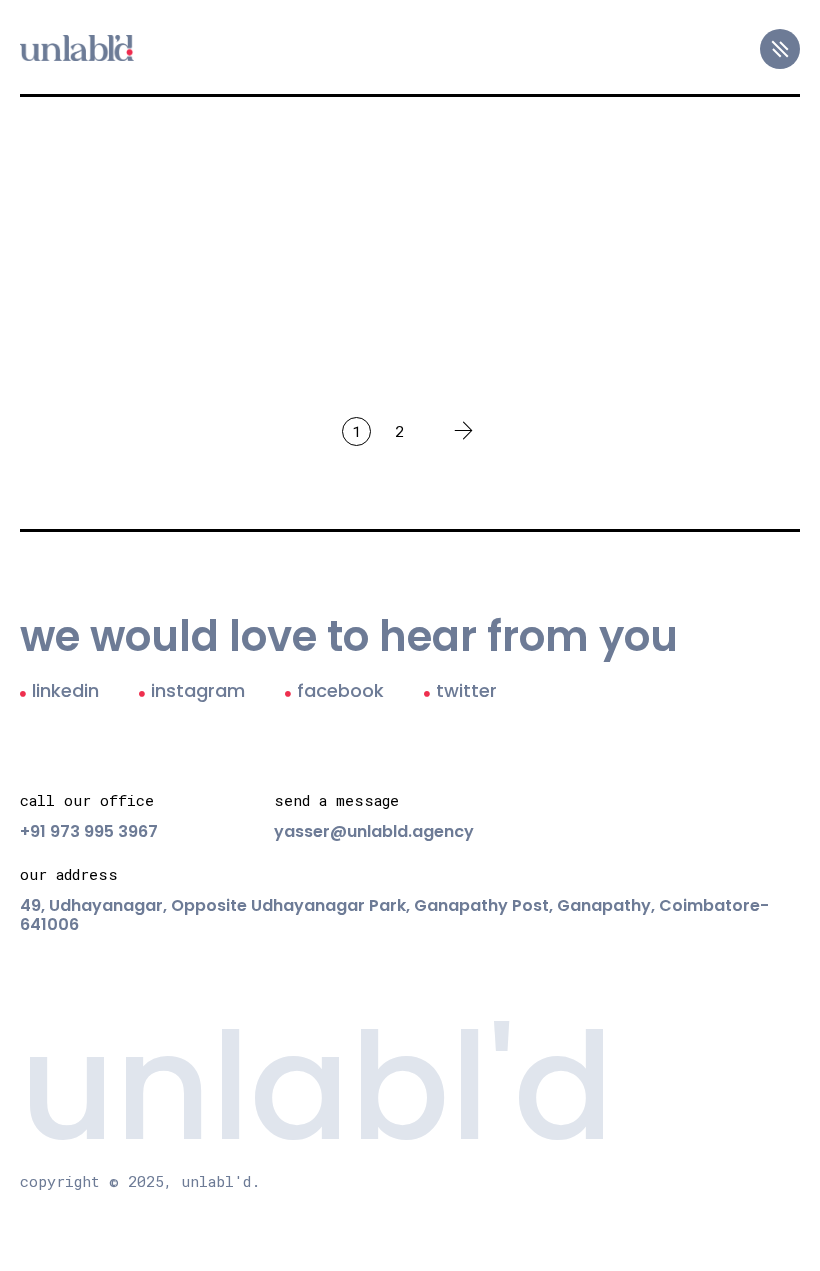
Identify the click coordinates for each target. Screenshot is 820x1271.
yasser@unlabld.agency (374, 831)
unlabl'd (317, 1087)
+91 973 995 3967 (89, 831)
